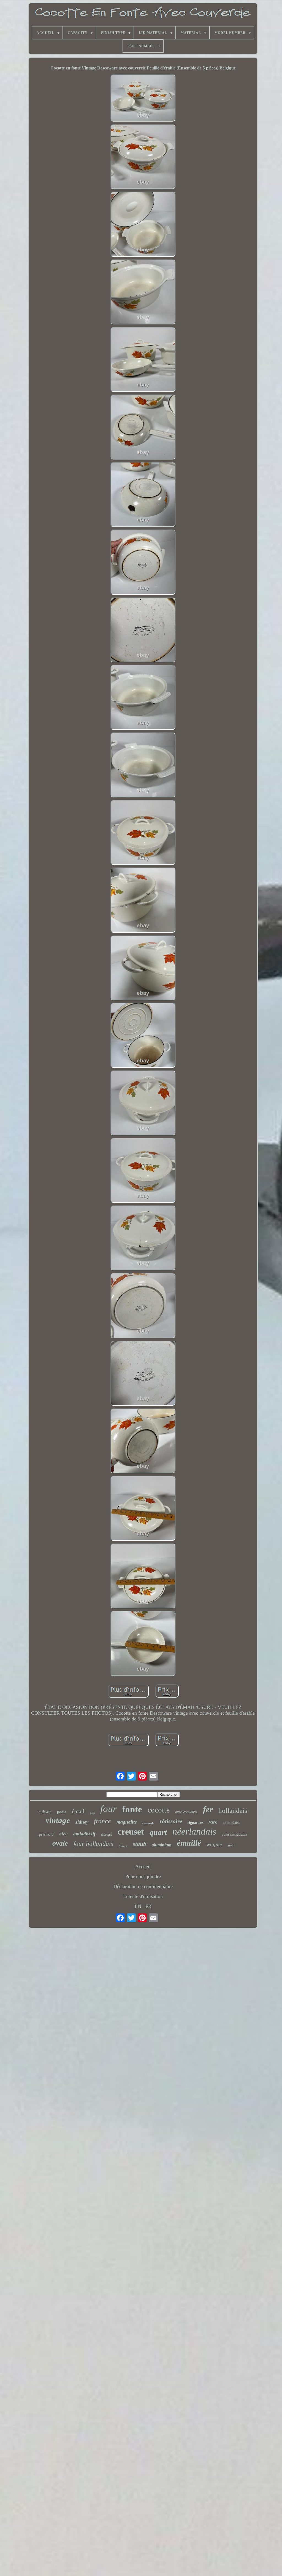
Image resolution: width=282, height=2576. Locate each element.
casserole (148, 1823)
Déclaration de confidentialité (143, 1886)
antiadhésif (84, 1834)
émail (78, 1811)
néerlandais (194, 1831)
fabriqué (107, 1835)
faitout (123, 1846)
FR (148, 1906)
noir (231, 1845)
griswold (46, 1834)
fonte (132, 1809)
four (109, 1809)
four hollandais (93, 1844)
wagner (215, 1844)
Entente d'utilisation (143, 1896)
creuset (131, 1832)
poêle (62, 1812)
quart (158, 1832)
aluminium (162, 1845)
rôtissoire (171, 1821)
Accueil (143, 1867)
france (102, 1821)
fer (208, 1809)
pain (92, 1813)
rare (213, 1822)
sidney (82, 1822)
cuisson (45, 1812)
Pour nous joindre (143, 1876)
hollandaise (231, 1823)
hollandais (233, 1810)
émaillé (189, 1843)
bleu (63, 1834)
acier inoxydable (234, 1834)
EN (138, 1906)
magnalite (127, 1822)
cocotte (159, 1810)
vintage (58, 1820)
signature (195, 1823)
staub (139, 1844)
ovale (60, 1843)
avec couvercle (186, 1812)
